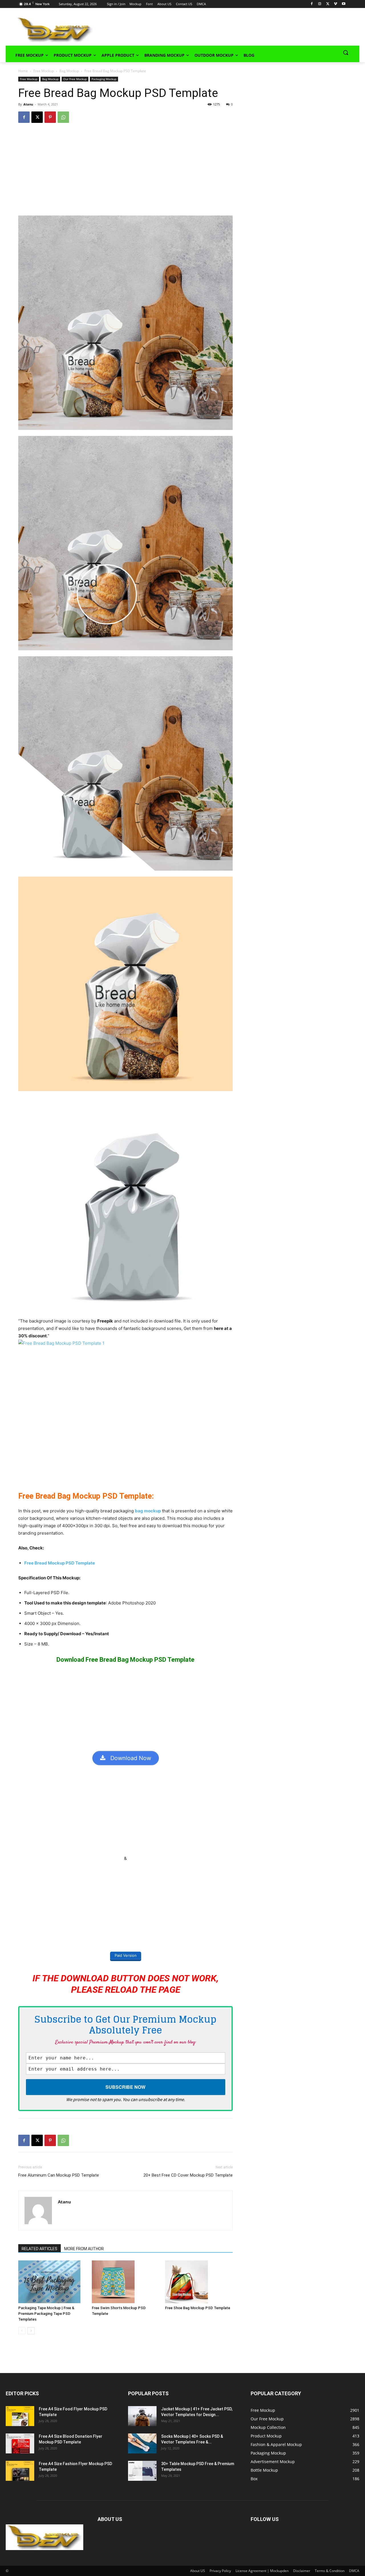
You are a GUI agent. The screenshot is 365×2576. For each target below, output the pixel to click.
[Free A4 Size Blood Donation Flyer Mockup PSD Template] (20, 2443)
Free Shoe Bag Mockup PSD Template (198, 2308)
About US (198, 2571)
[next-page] (31, 2331)
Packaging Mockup (104, 79)
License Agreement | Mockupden (262, 2571)
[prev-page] (22, 2331)
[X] (328, 4)
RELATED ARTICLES (39, 2249)
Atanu (28, 104)
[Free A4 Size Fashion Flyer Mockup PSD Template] (20, 2471)
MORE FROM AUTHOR (84, 2249)
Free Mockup (44, 71)
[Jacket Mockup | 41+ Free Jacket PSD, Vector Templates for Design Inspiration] (142, 2416)
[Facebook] (312, 4)
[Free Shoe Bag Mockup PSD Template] (199, 2282)
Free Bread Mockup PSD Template (60, 1563)
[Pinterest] (50, 117)
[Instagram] (320, 4)
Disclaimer (302, 2571)
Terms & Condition (330, 2571)
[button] (346, 52)
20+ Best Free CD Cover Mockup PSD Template (188, 2175)
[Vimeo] (335, 4)
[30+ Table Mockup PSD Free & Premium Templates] (142, 2471)
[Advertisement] (218, 29)
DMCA (354, 2571)
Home (23, 71)
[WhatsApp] (63, 117)
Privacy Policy (220, 2571)
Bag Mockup (69, 71)
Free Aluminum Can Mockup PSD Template (59, 2175)
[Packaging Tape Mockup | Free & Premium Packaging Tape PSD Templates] (52, 2282)
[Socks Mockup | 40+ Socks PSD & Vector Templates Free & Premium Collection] (142, 2443)
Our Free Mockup (75, 79)
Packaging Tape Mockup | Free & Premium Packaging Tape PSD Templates (46, 2314)
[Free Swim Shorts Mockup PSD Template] (126, 2282)
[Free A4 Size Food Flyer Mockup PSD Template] (20, 2416)
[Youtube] (343, 4)
